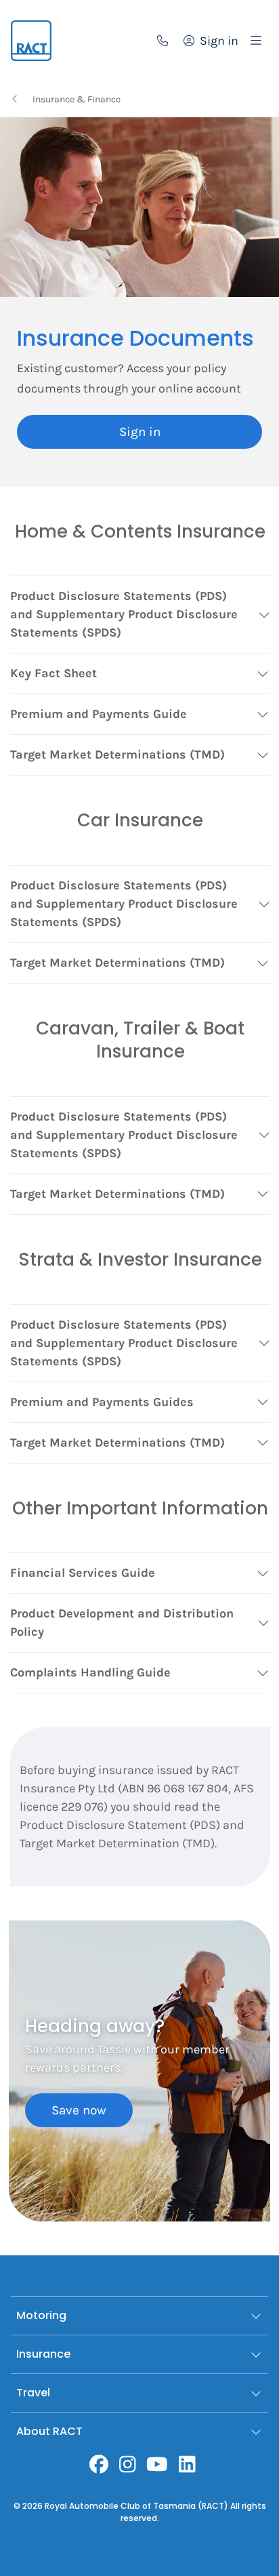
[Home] (31, 41)
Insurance (43, 2354)
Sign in (140, 432)
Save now (79, 2110)
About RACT (49, 2431)
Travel (33, 2393)
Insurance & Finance (77, 99)
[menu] (256, 41)
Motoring (41, 2315)
